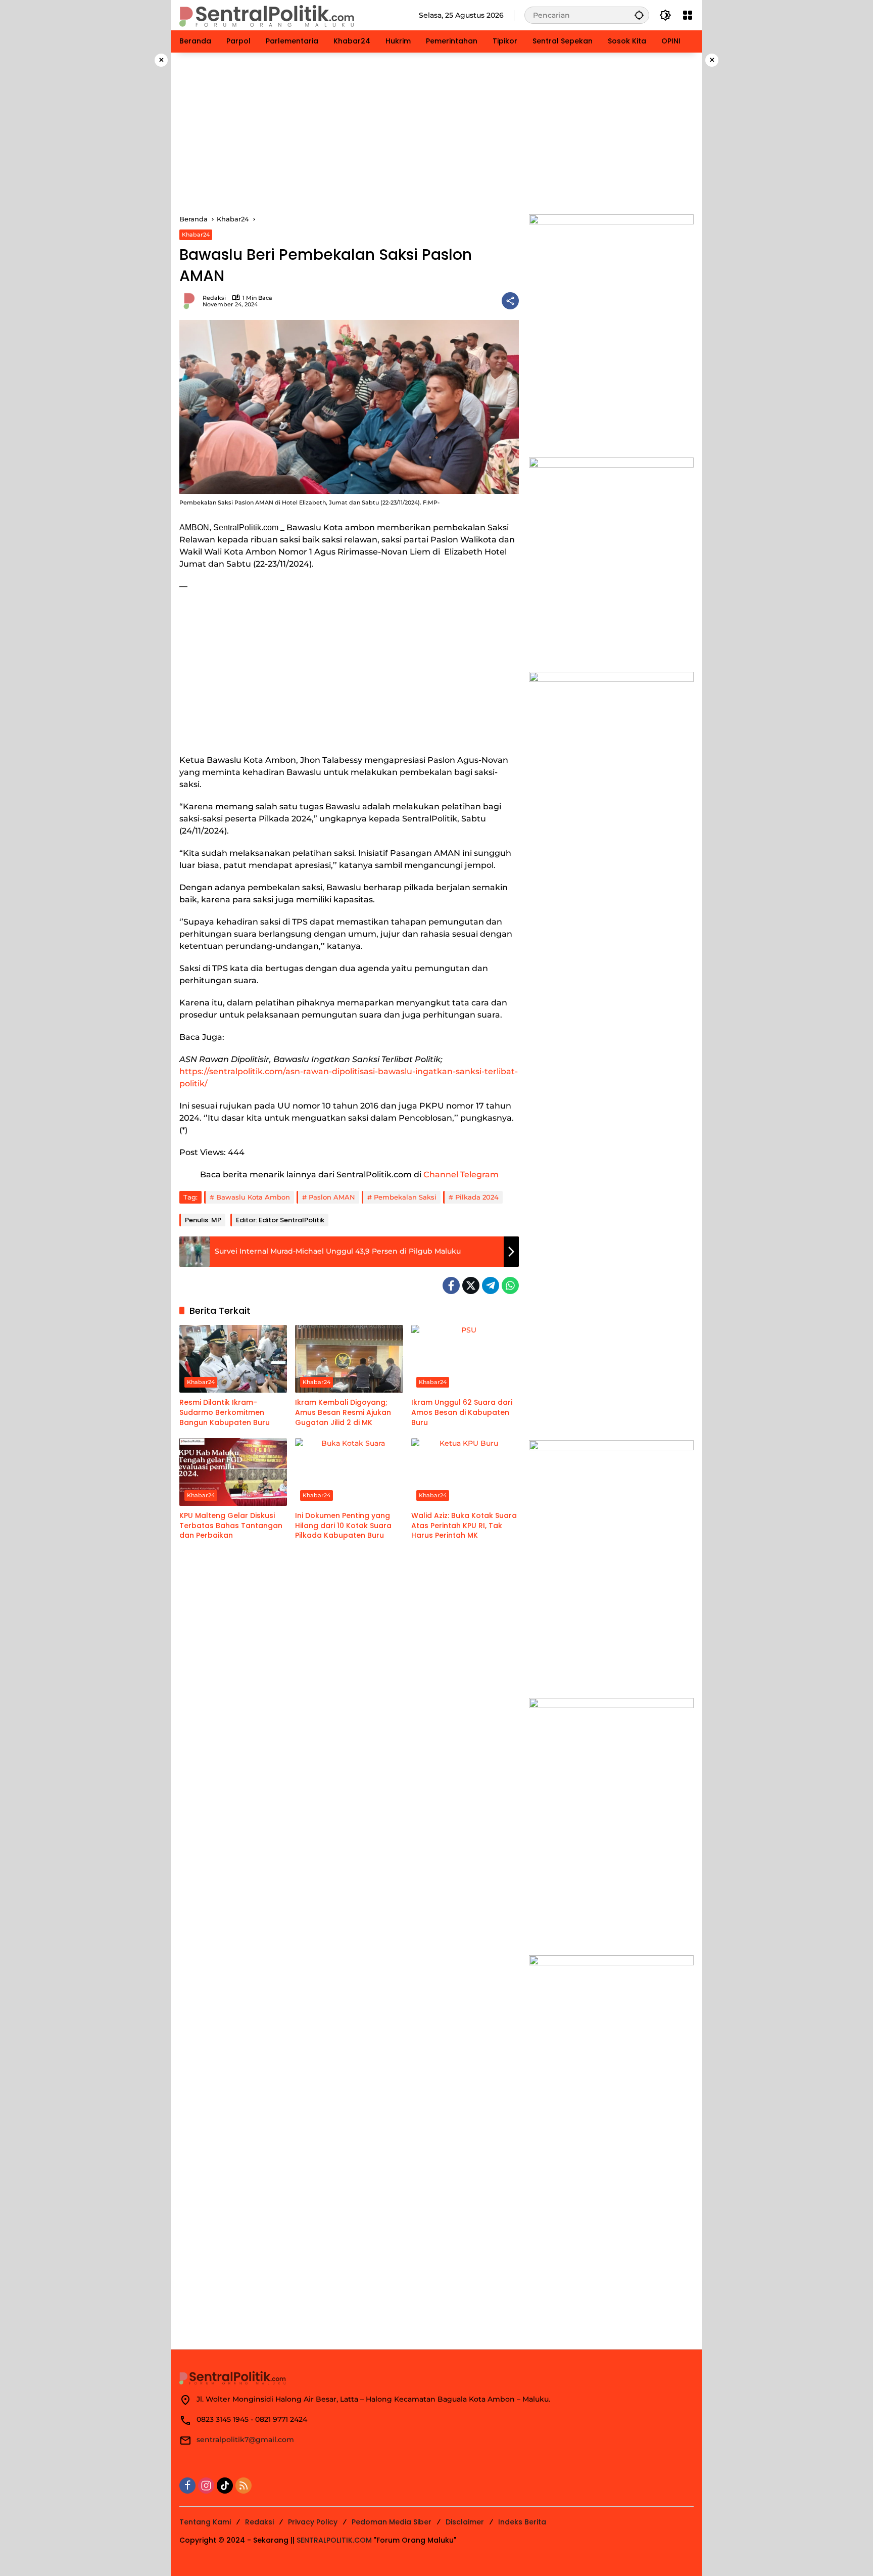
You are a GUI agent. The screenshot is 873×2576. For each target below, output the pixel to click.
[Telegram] (491, 1285)
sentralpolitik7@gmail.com (245, 2440)
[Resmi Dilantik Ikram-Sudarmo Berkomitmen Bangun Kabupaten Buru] (233, 1359)
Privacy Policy (313, 2522)
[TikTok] (225, 2486)
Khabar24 (196, 235)
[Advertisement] (437, 133)
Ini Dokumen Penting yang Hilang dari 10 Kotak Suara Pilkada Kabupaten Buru (343, 1526)
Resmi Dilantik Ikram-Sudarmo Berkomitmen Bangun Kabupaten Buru (225, 1412)
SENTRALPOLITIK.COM (334, 2540)
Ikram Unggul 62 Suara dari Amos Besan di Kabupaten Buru (462, 1412)
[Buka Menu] (688, 15)
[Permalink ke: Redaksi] (191, 301)
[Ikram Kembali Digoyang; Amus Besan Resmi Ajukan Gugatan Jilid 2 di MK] (349, 1359)
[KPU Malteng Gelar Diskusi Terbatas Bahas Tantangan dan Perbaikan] (233, 1472)
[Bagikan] (510, 301)
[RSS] (244, 2486)
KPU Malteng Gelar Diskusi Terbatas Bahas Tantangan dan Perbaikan (231, 1526)
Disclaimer (465, 2522)
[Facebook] (451, 1285)
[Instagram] (206, 2486)
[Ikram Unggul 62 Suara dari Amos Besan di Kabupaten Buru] (465, 1359)
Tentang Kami (205, 2522)
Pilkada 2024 (477, 1197)
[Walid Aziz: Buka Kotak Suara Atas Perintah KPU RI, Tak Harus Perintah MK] (465, 1472)
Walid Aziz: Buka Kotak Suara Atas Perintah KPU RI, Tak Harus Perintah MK (464, 1526)
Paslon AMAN (332, 1197)
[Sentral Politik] (268, 15)
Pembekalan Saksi (405, 1197)
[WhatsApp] (510, 1285)
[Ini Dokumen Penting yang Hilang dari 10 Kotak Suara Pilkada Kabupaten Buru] (349, 1472)
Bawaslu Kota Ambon (253, 1197)
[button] (639, 15)
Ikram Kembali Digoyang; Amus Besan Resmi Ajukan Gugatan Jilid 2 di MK (343, 1412)
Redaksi (214, 298)
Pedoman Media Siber (392, 2522)
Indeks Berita (522, 2522)
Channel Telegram (461, 1175)
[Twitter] (471, 1285)
